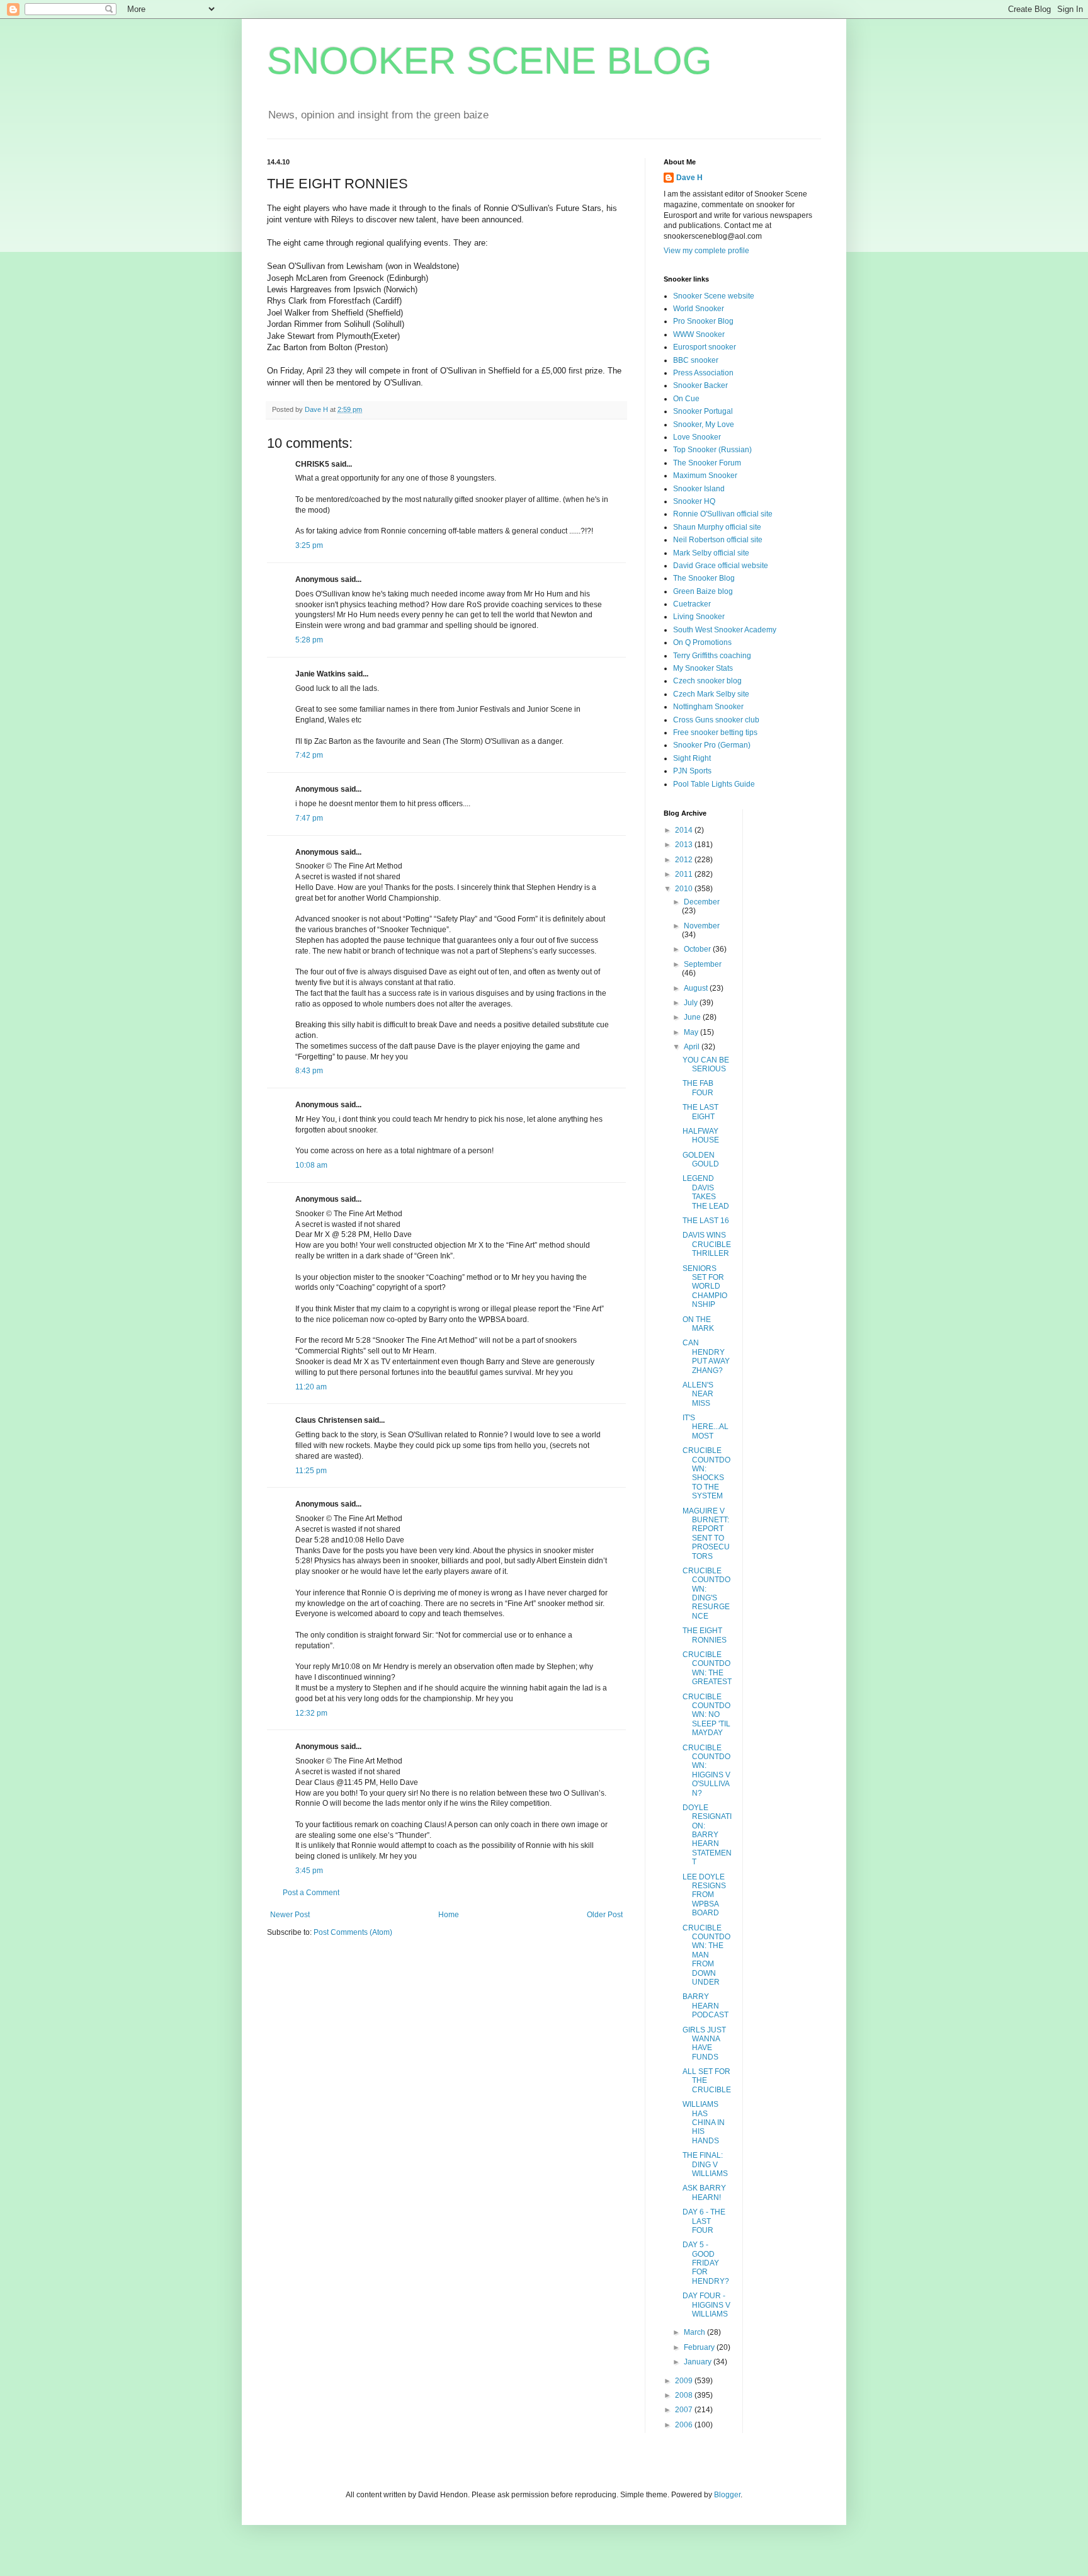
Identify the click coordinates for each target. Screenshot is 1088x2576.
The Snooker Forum (707, 463)
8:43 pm (309, 1071)
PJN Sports (692, 771)
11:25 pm (311, 1471)
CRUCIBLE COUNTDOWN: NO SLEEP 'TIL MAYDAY (706, 1715)
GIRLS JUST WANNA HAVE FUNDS (704, 2043)
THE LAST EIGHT (700, 1112)
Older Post (605, 1915)
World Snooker (699, 309)
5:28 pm (309, 640)
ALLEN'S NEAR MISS (698, 1394)
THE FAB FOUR (698, 1088)
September (703, 964)
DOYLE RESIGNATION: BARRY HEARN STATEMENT (707, 1835)
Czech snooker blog (707, 681)
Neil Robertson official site (718, 540)
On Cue (686, 399)
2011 (685, 874)
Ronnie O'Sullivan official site (723, 514)
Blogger (727, 2495)
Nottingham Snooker (708, 707)
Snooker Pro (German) (712, 745)
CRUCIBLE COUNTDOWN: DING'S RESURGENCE (706, 1593)
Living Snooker (699, 617)
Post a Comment (311, 1893)
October (698, 949)
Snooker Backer (700, 385)
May (692, 1032)
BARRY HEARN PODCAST (705, 2006)
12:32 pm (311, 1713)
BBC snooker (696, 360)
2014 (685, 830)
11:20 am (311, 1387)
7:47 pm (309, 818)
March (695, 2332)
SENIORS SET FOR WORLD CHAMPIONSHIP (705, 1287)
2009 (685, 2381)
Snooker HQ (694, 501)
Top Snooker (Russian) (712, 450)
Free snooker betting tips (715, 732)
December (702, 902)
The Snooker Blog (704, 578)
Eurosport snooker (705, 347)
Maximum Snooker (705, 476)
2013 (685, 845)
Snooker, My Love (704, 425)
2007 (685, 2410)
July (692, 1003)
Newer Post (290, 1915)
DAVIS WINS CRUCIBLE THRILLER (707, 1244)
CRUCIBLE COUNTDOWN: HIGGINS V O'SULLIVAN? (706, 1770)
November (702, 926)
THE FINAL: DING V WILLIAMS (705, 2164)
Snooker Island (699, 489)
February (700, 2347)
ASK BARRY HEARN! (704, 2192)
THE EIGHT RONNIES (705, 1635)
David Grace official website (721, 566)
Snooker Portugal (703, 411)
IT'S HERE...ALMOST (705, 1427)
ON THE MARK (698, 1324)
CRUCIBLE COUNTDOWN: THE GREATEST (707, 1668)
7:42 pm (309, 755)
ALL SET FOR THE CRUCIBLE (707, 2081)
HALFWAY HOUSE (701, 1136)
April (693, 1047)
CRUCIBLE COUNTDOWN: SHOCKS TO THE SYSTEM (706, 1473)
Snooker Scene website (714, 296)
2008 (685, 2395)
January (699, 2362)
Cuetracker (692, 604)
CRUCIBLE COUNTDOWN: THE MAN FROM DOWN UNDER (706, 1955)
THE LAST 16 (706, 1221)
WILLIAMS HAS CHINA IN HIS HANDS (704, 2123)
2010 (685, 889)
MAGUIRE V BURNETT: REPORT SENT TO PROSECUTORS (706, 1534)
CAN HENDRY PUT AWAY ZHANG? (706, 1356)
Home (449, 1915)
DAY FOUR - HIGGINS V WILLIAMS (706, 2305)
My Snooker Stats (703, 668)
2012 (685, 860)
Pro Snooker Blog (703, 321)
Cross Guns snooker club (716, 720)
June (693, 1017)
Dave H (689, 178)
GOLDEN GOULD (701, 1160)
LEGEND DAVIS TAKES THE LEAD (706, 1192)
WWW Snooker (699, 334)
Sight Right (692, 758)
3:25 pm (309, 545)
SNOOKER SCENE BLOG (490, 61)
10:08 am (311, 1165)
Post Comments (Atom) (353, 1932)
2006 (685, 2425)
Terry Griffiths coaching (712, 656)
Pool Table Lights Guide (714, 784)
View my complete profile (706, 251)
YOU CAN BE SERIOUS (706, 1064)
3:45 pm (309, 1871)
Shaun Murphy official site (717, 527)
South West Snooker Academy (725, 630)
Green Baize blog (703, 591)
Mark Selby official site (711, 553)
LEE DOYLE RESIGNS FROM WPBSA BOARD (704, 1895)
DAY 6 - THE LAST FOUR (704, 2221)
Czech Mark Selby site (711, 694)
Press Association (703, 373)
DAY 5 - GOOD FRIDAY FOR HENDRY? (706, 2263)
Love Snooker (697, 437)
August (697, 988)
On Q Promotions (702, 642)
